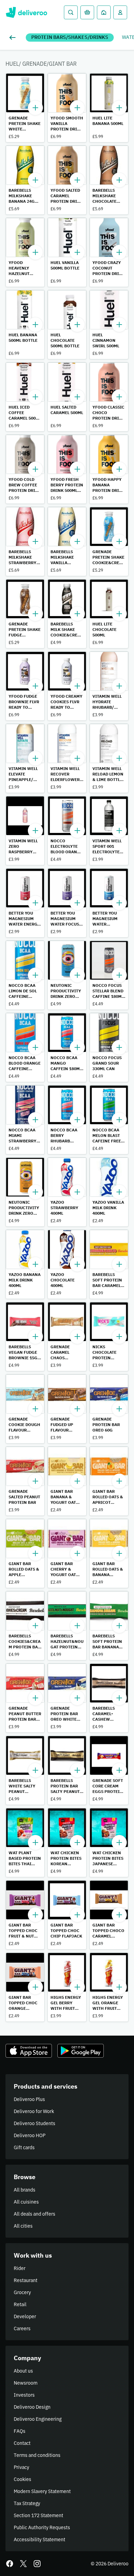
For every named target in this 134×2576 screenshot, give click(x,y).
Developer (25, 2316)
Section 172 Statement (38, 2515)
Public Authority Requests (42, 2527)
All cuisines (26, 2202)
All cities (23, 2226)
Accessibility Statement (40, 2540)
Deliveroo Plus (29, 2099)
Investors (24, 2395)
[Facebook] (10, 2564)
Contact (22, 2443)
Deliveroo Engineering (38, 2419)
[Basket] (87, 12)
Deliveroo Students (35, 2123)
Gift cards (24, 2147)
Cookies (23, 2479)
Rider (20, 2268)
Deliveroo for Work (34, 2111)
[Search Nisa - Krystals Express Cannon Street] (71, 12)
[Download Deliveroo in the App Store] (29, 2051)
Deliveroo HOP (30, 2135)
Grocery (22, 2292)
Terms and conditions (37, 2455)
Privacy (21, 2467)
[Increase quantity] (35, 108)
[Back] (14, 38)
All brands (25, 2190)
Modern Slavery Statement (42, 2491)
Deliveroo (26, 12)
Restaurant (26, 2280)
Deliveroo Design (32, 2407)
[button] (25, 108)
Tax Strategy (27, 2503)
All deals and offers (35, 2214)
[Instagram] (37, 2564)
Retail (20, 2304)
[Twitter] (23, 2564)
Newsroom (26, 2383)
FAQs (20, 2431)
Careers (22, 2329)
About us (23, 2371)
